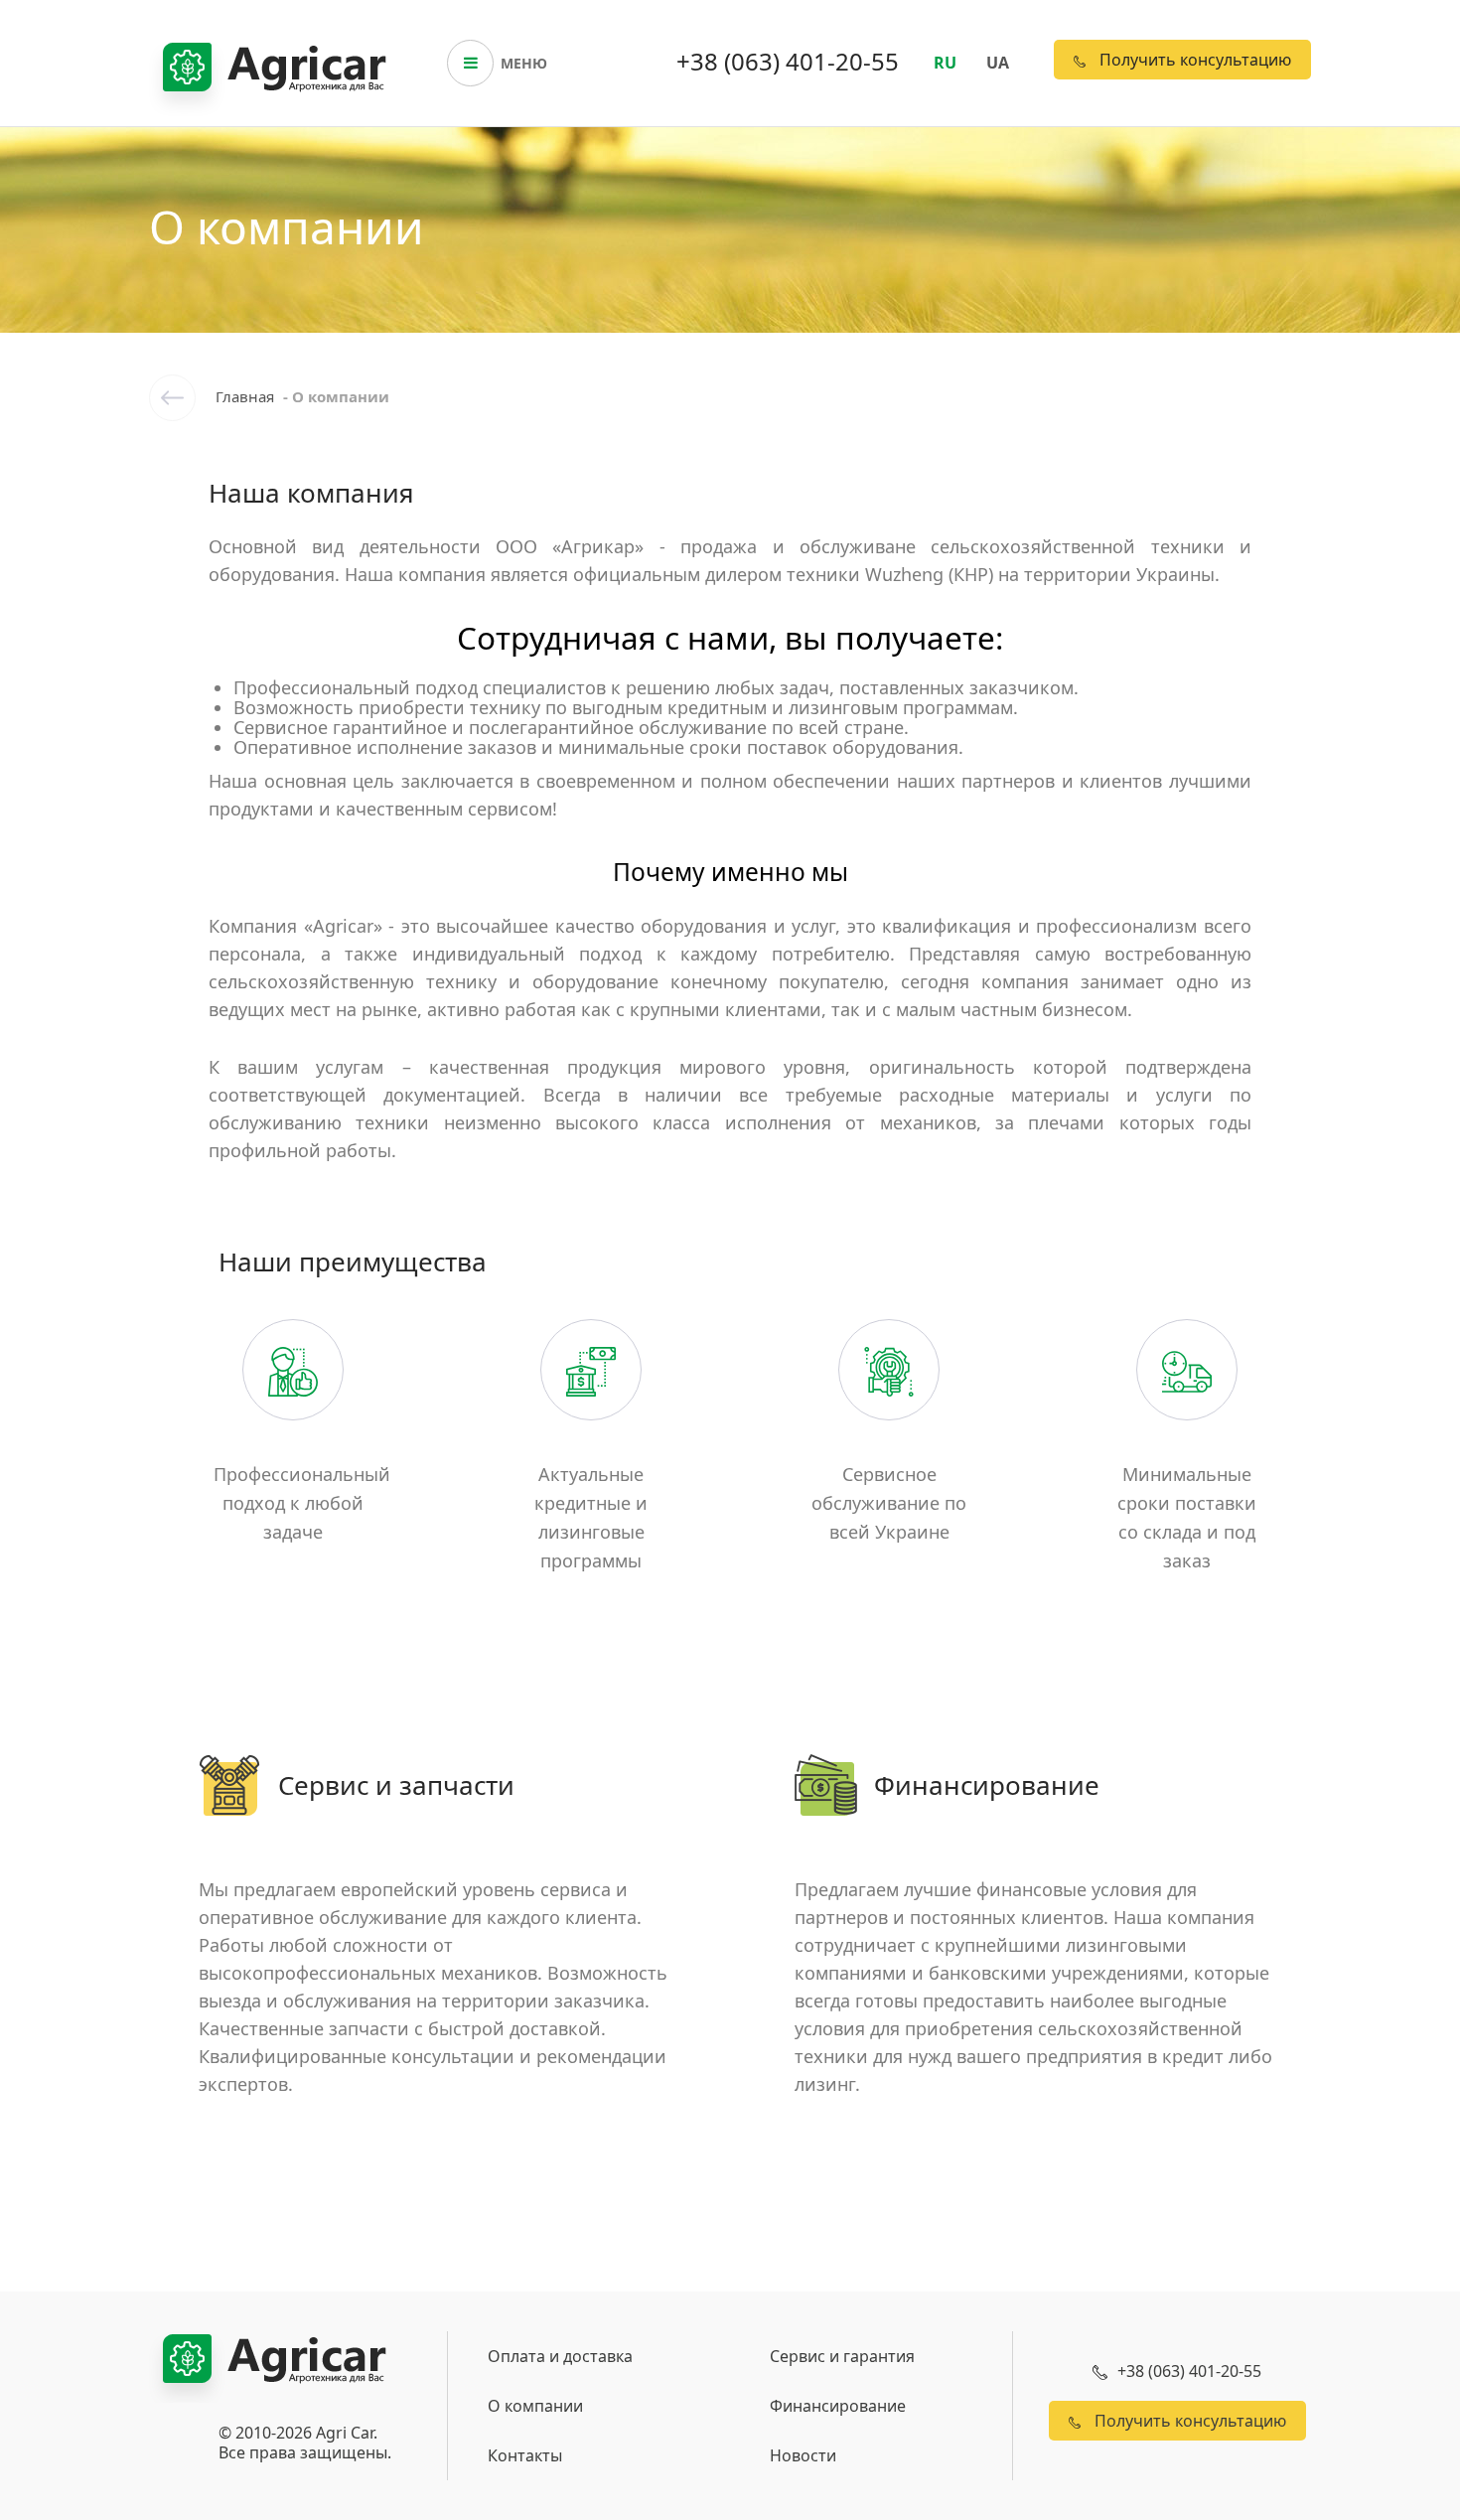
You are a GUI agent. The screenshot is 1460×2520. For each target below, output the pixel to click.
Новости (803, 2455)
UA (998, 63)
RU (945, 63)
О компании (535, 2406)
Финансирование (838, 2406)
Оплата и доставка (560, 2356)
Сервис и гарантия (842, 2356)
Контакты (525, 2455)
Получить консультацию (1193, 60)
